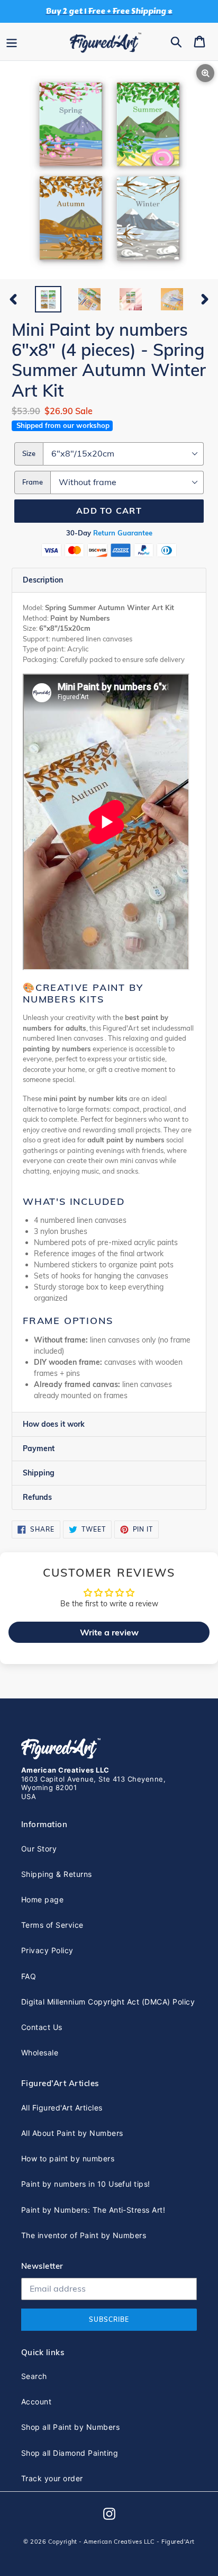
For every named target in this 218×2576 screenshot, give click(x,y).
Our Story (39, 1849)
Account (36, 2401)
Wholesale (40, 2052)
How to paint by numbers (68, 2158)
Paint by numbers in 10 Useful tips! (86, 2184)
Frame (33, 482)
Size (29, 453)
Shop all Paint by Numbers (70, 2427)
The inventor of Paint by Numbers (84, 2235)
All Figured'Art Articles (62, 2108)
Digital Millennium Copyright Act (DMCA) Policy (108, 2002)
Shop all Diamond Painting (70, 2453)
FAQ (29, 1976)
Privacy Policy (47, 1950)
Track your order (52, 2478)
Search (34, 2376)
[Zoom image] (109, 171)
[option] (48, 299)
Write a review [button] (109, 1632)
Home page (42, 1899)
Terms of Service (52, 1925)
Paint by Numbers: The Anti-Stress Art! (93, 2210)
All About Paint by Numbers (72, 2133)
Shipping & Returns (57, 1874)
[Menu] (12, 41)
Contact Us (42, 2027)
